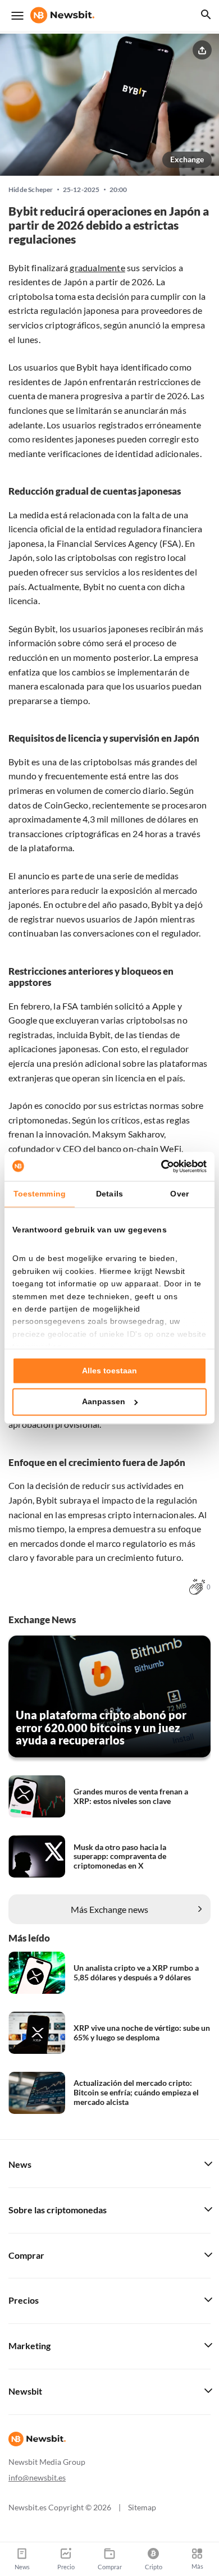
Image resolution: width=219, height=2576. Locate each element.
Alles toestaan (109, 1371)
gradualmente (97, 268)
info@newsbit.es (37, 2477)
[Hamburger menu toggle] (17, 16)
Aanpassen (104, 1402)
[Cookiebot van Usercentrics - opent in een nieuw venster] (158, 1166)
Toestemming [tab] (40, 1194)
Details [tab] (109, 1194)
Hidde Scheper (31, 190)
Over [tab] (179, 1194)
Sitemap (142, 2507)
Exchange (187, 159)
